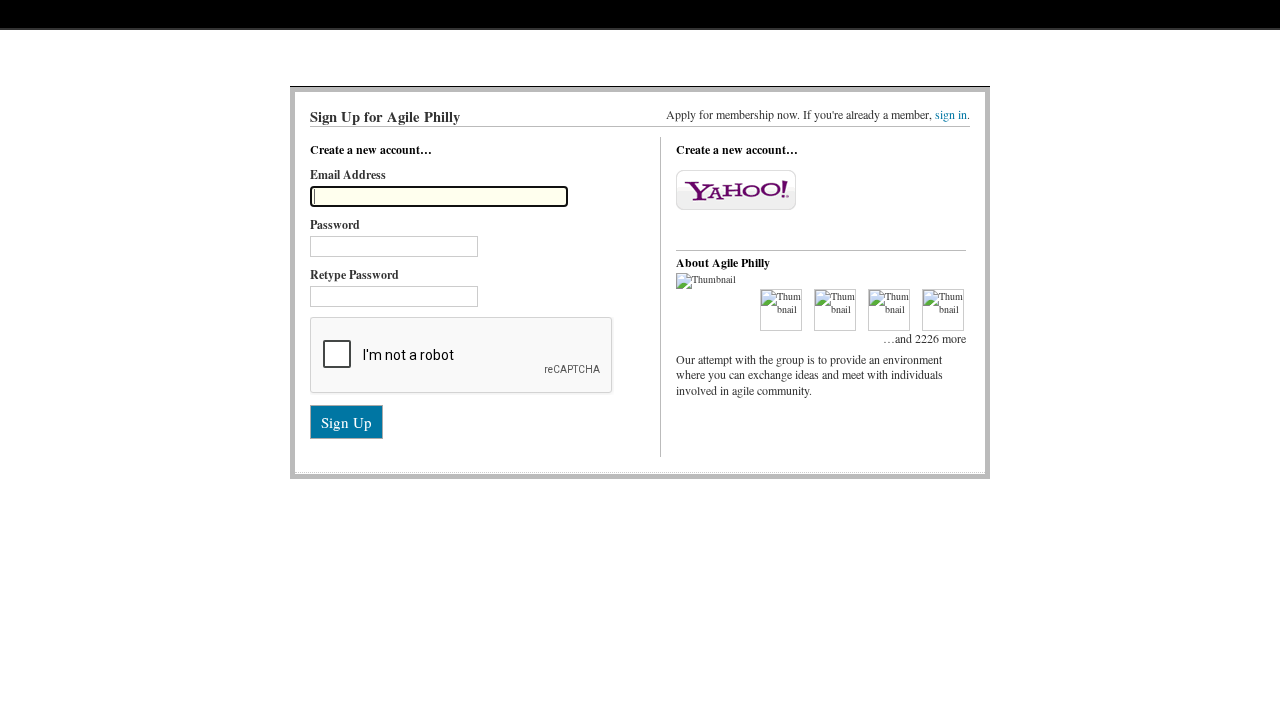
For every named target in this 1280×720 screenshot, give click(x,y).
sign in (951, 114)
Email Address (348, 174)
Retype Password (354, 274)
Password (335, 224)
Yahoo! (736, 190)
